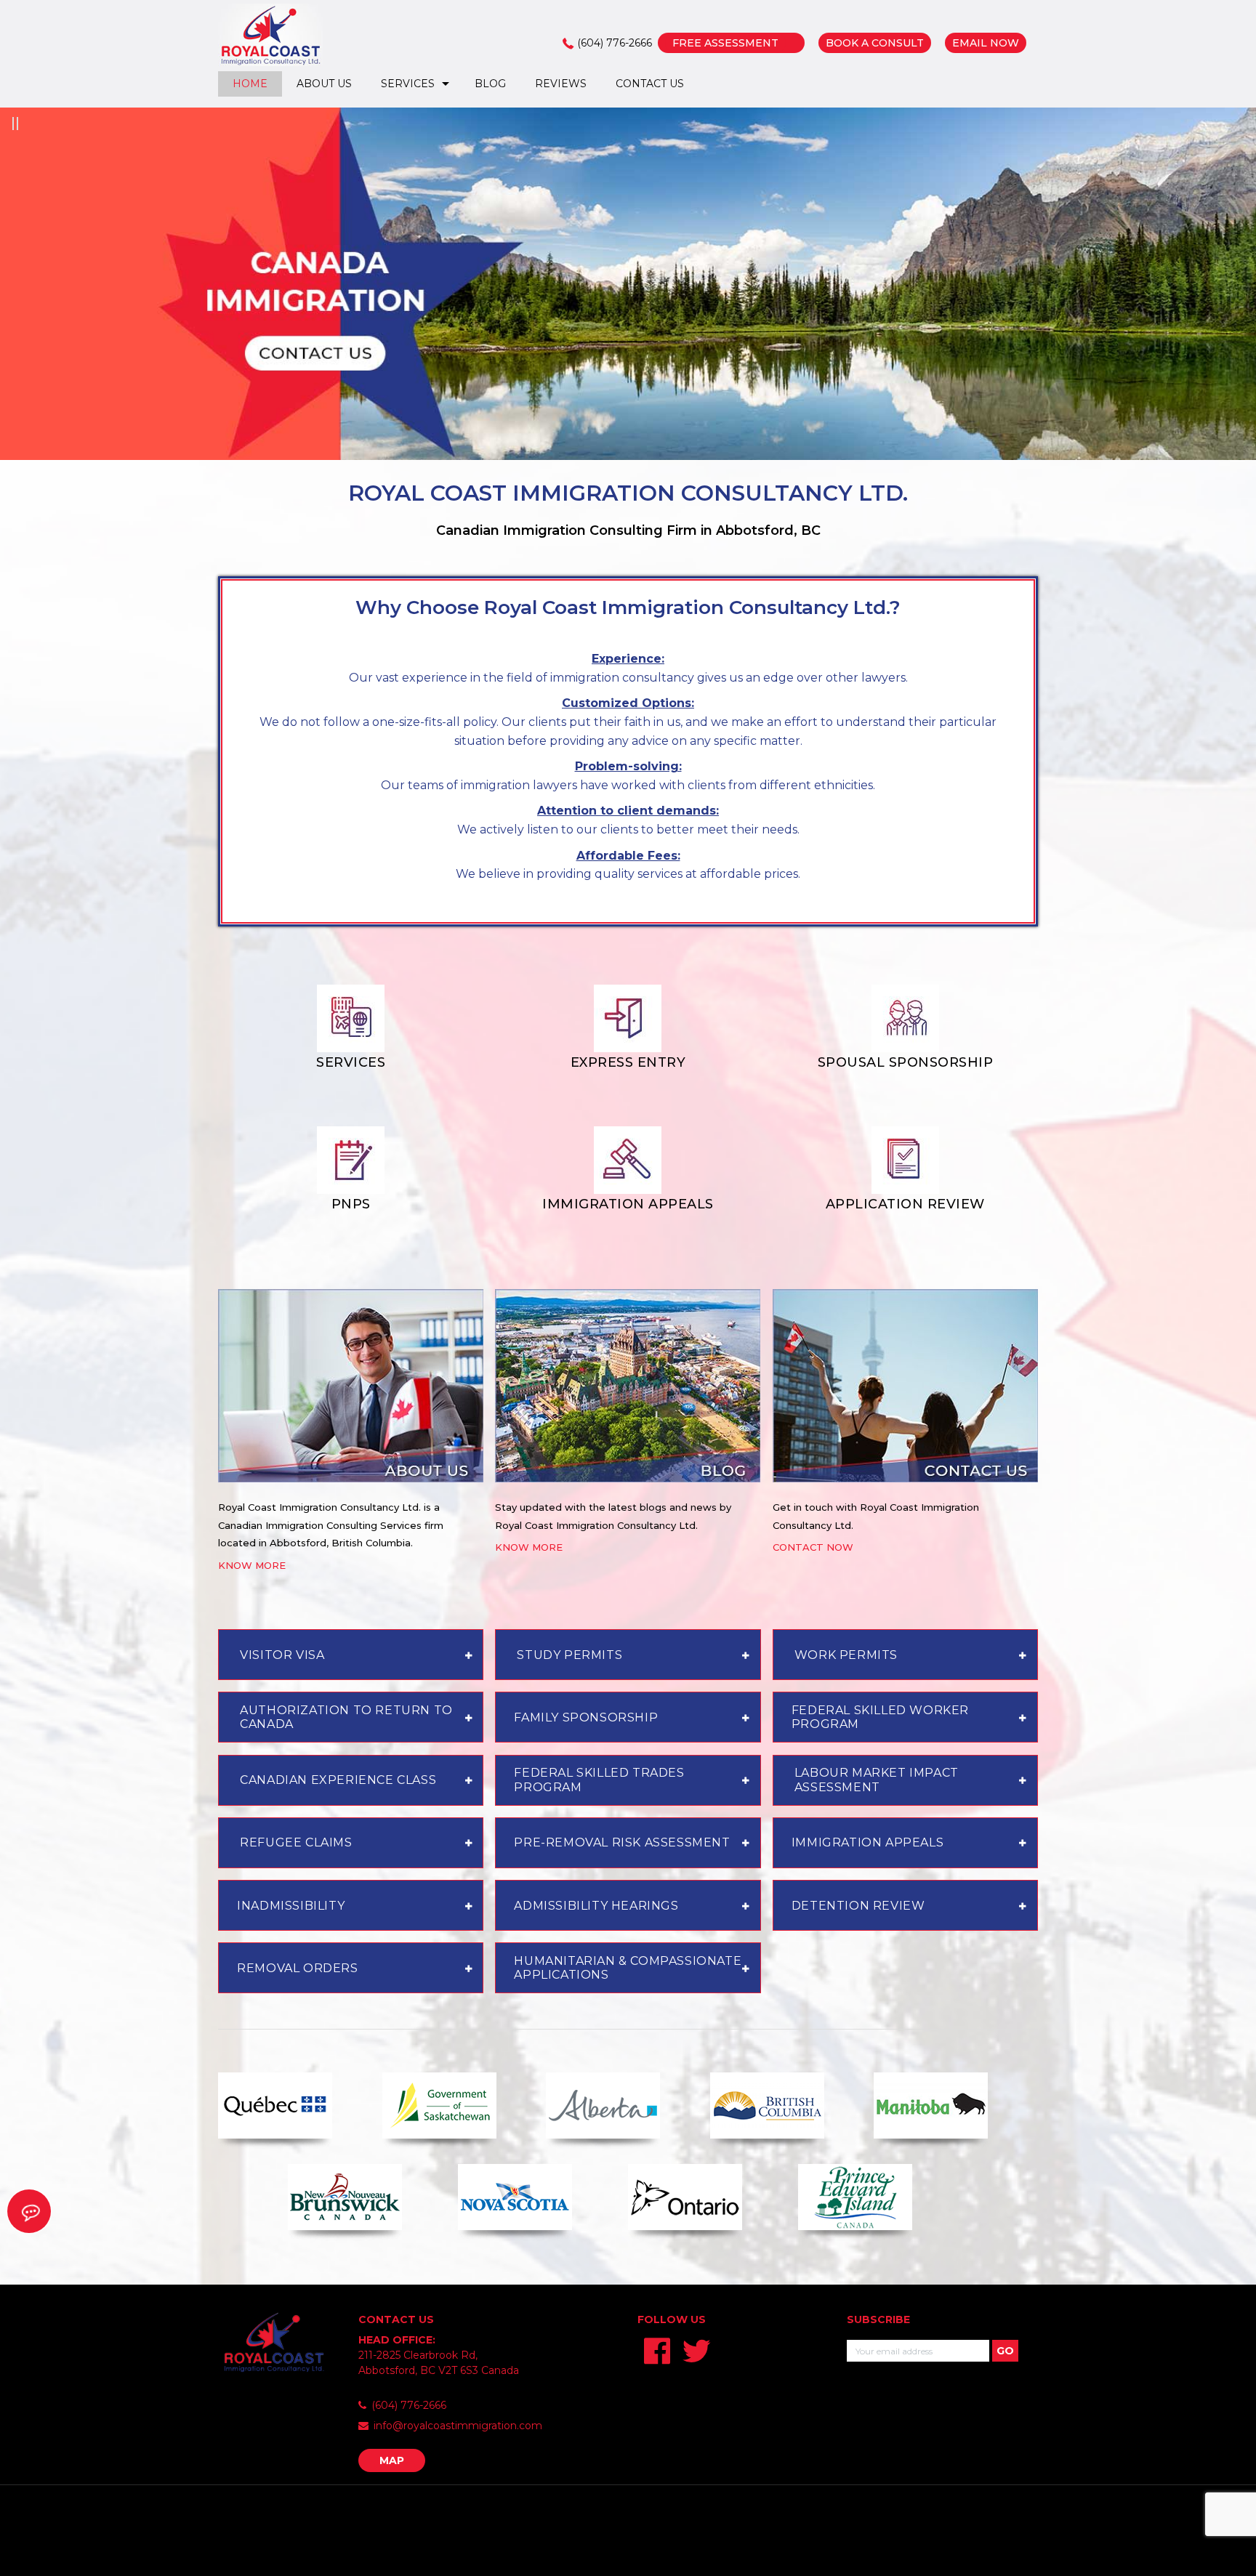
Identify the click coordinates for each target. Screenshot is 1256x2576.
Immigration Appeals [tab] (867, 1842)
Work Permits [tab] (846, 1655)
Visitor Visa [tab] (282, 1655)
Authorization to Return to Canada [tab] (346, 1717)
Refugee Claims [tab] (296, 1842)
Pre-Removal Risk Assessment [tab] (622, 1842)
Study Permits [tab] (569, 1655)
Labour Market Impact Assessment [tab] (877, 1780)
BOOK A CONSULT (875, 43)
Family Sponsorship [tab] (586, 1717)
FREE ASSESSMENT (725, 43)
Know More (252, 1565)
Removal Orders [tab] (297, 1968)
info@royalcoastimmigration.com (458, 2426)
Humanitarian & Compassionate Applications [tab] (628, 1968)
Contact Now (813, 1547)
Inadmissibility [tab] (291, 1906)
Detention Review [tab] (858, 1906)
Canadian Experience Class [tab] (338, 1780)
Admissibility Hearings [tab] (596, 1906)
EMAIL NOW (986, 43)
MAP (392, 2460)
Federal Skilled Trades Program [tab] (599, 1780)
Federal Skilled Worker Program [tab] (880, 1717)
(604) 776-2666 (615, 43)
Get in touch (803, 1507)
